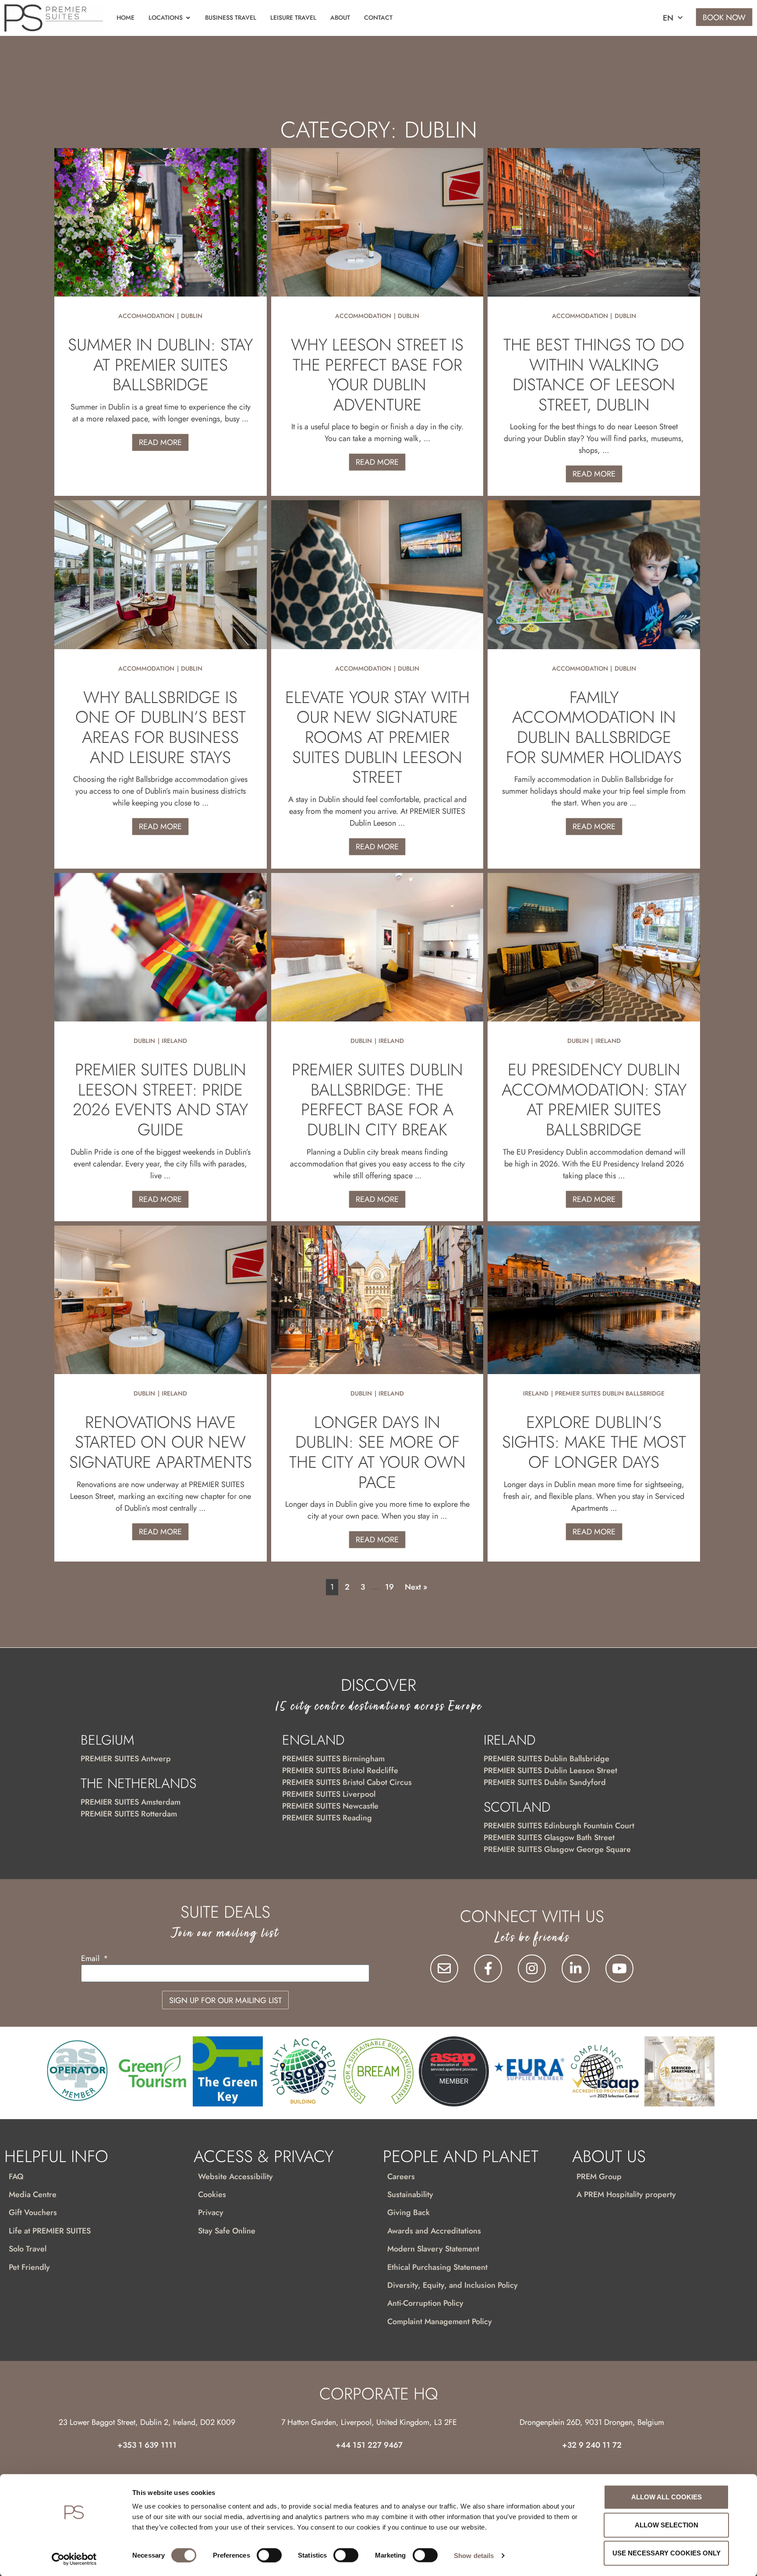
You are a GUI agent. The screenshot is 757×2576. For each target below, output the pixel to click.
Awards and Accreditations (434, 2231)
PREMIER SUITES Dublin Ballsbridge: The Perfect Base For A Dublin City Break (377, 1099)
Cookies (212, 2194)
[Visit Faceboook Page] (488, 1968)
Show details (474, 2555)
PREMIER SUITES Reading (327, 1818)
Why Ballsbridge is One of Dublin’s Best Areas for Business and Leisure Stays (161, 727)
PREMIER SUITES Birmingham (333, 1759)
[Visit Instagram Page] (532, 1968)
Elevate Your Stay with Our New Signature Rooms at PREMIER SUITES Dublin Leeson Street (377, 737)
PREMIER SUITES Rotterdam (129, 1814)
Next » (416, 1587)
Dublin (192, 316)
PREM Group (599, 2177)
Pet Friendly (29, 2267)
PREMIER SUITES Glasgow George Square (557, 1849)
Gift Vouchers (33, 2212)
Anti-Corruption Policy (425, 2303)
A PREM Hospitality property (626, 2194)
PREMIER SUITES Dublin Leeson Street (550, 1770)
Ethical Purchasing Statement (437, 2267)
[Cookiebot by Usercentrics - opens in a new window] (74, 2559)
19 (389, 1587)
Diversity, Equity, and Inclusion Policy (453, 2285)
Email (91, 1959)
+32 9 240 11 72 (592, 2445)
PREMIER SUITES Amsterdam (131, 1802)
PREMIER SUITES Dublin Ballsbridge (610, 1393)
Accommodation (146, 316)
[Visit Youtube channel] (619, 1968)
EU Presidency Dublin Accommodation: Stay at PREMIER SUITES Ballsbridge (594, 1099)
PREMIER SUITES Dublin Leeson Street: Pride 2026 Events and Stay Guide (160, 1099)
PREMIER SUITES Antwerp (126, 1759)
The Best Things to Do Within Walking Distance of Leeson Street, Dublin (594, 375)
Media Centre (33, 2194)
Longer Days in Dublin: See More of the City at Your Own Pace (377, 1452)
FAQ (16, 2177)
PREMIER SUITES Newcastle (330, 1806)
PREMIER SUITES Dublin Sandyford (545, 1782)
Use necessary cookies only (667, 2553)
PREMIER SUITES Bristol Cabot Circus (347, 1782)
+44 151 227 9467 (369, 2445)
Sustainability (410, 2194)
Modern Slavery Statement (433, 2249)
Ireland (174, 1041)
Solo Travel (28, 2249)
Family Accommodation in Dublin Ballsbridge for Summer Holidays (594, 727)
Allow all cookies (667, 2497)
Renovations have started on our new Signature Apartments (161, 1442)
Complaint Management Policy (440, 2322)
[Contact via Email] (444, 1968)
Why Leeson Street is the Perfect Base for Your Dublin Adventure (377, 375)
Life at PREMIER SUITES (50, 2231)
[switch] (269, 2555)
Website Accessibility (235, 2177)
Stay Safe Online (227, 2231)
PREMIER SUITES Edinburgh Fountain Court (559, 1826)
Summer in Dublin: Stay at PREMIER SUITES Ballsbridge (160, 364)
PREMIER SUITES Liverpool (329, 1794)
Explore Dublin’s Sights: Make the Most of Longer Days (594, 1442)
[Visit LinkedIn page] (576, 1968)
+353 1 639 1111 (147, 2445)
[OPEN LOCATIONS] (188, 18)
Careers (401, 2177)
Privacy (211, 2212)
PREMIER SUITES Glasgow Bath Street (549, 1837)
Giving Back (409, 2212)
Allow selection (667, 2525)
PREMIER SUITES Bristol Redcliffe (340, 1770)
